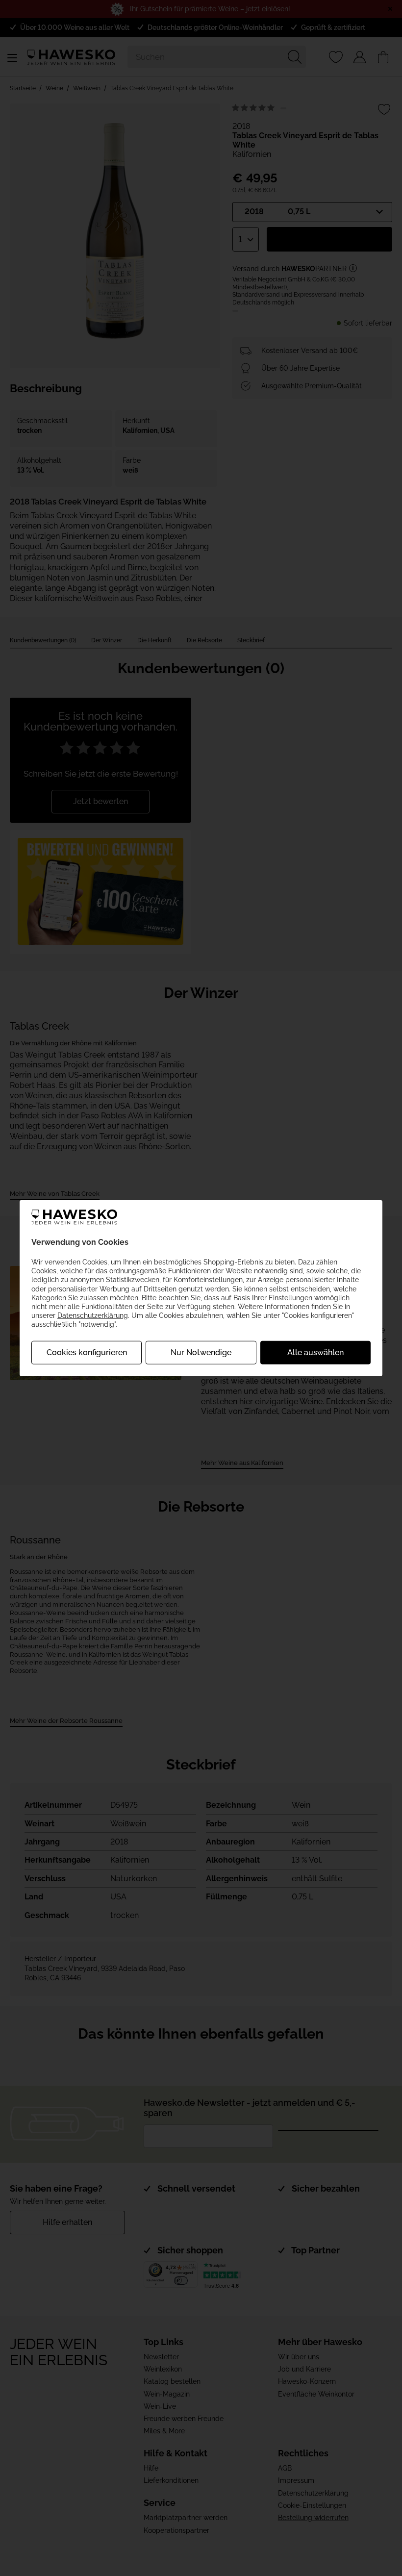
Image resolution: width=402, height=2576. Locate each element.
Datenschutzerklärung (93, 1315)
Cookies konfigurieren (87, 1352)
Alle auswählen (315, 1352)
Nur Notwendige (201, 1352)
